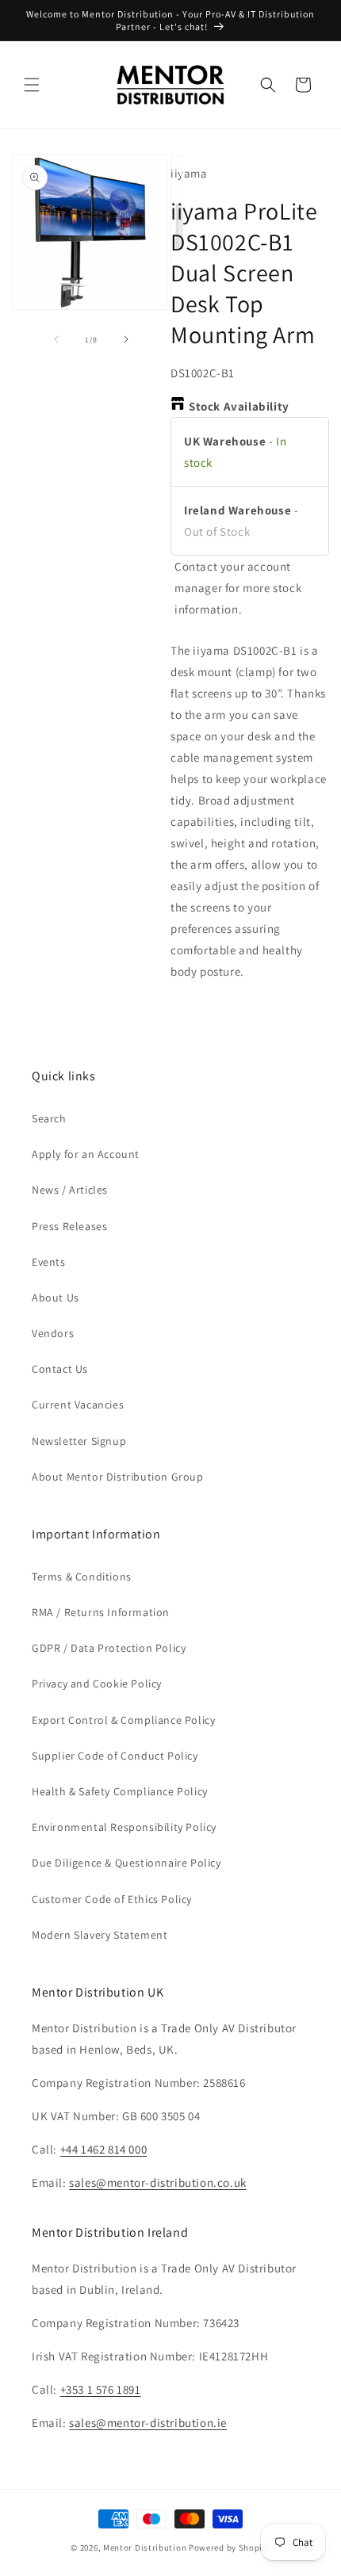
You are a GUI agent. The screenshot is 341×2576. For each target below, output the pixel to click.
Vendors (53, 1333)
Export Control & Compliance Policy (123, 1720)
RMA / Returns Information (101, 1612)
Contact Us (60, 1369)
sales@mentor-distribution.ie (148, 2423)
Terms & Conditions (82, 1577)
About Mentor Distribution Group (118, 1477)
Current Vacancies (78, 1405)
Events (49, 1262)
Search (49, 1118)
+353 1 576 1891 (101, 2389)
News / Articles (70, 1190)
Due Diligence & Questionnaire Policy (126, 1863)
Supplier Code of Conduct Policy (115, 1756)
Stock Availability (239, 406)
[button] (32, 85)
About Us (56, 1298)
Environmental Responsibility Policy (124, 1827)
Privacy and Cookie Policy (97, 1684)
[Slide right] (126, 339)
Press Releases (69, 1226)
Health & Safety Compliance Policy (120, 1791)
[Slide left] (56, 339)
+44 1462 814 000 (104, 2149)
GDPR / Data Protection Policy (109, 1648)
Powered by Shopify (230, 2547)
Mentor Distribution (145, 2547)
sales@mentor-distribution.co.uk (158, 2182)
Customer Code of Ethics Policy (112, 1899)
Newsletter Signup (79, 1441)
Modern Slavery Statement (100, 1935)
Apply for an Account (86, 1154)
